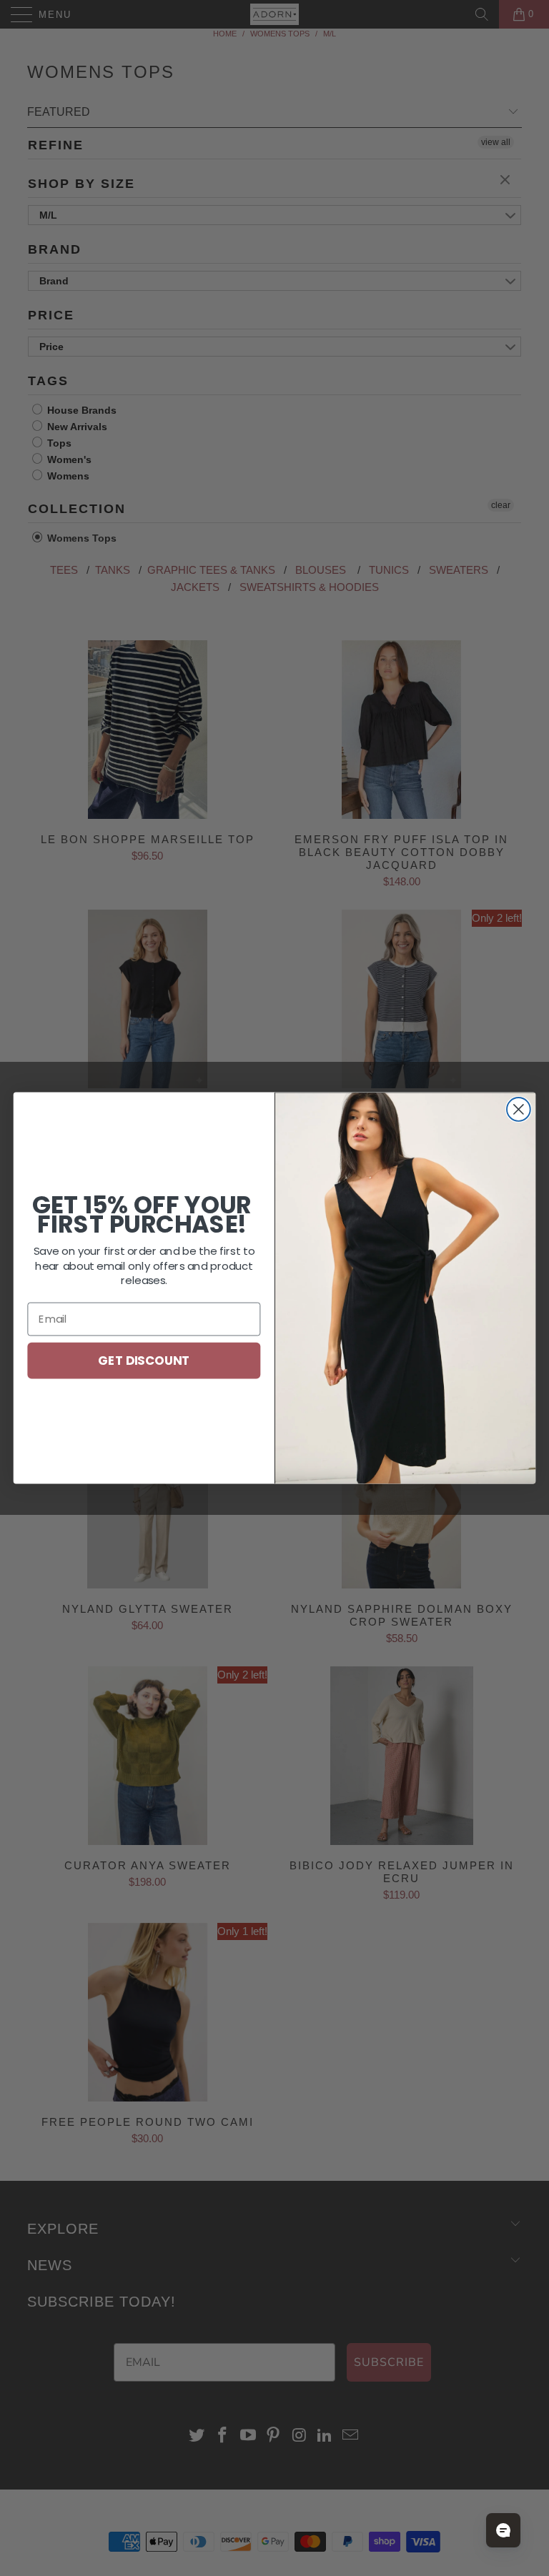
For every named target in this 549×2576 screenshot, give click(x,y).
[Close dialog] (519, 1109)
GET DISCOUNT (144, 1359)
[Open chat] (503, 2530)
